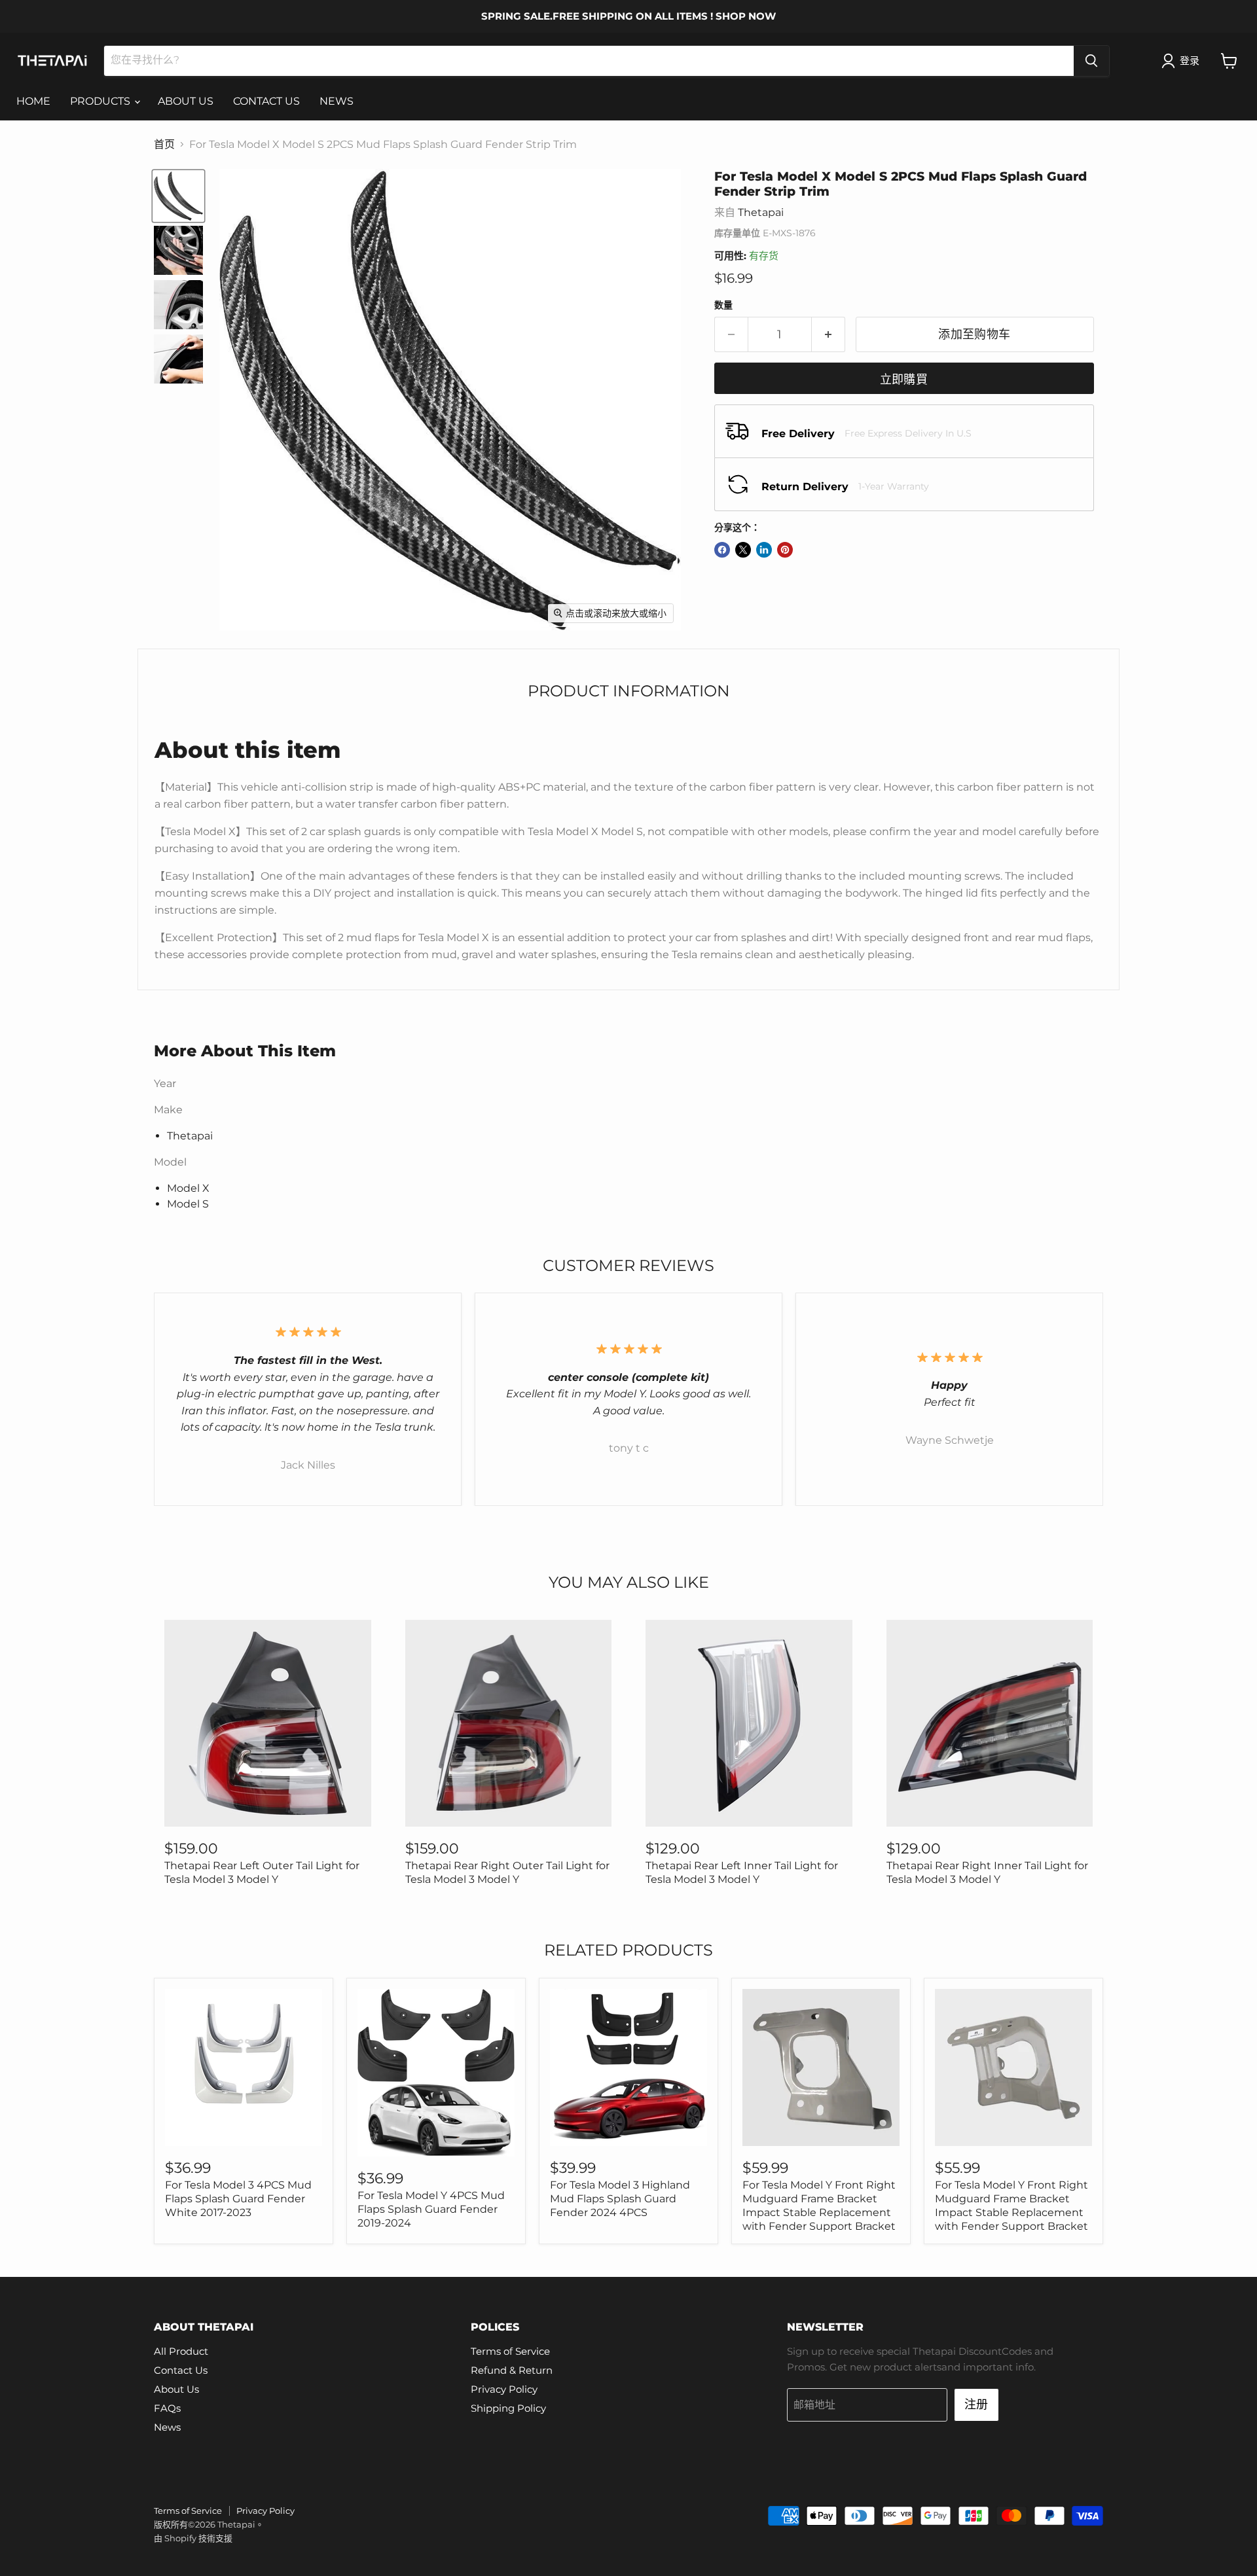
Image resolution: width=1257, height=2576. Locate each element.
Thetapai (761, 212)
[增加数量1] (829, 335)
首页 (164, 145)
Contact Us (181, 2370)
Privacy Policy (504, 2389)
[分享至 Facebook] (722, 550)
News (167, 2427)
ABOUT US (186, 101)
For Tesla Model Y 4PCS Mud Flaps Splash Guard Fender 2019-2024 (431, 2209)
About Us (176, 2389)
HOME (33, 101)
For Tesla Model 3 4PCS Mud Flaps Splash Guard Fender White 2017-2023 (238, 2199)
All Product (181, 2351)
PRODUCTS (101, 101)
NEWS (337, 101)
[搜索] (1091, 61)
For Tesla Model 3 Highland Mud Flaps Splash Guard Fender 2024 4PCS (620, 2199)
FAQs (167, 2408)
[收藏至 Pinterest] (785, 550)
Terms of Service (510, 2351)
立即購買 (904, 380)
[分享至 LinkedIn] (764, 550)
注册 (976, 2405)
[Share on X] (743, 550)
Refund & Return (512, 2370)
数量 (723, 305)
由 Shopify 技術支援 (193, 2538)
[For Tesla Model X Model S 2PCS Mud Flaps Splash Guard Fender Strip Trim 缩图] (178, 196)
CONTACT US (266, 101)
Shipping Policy (508, 2408)
